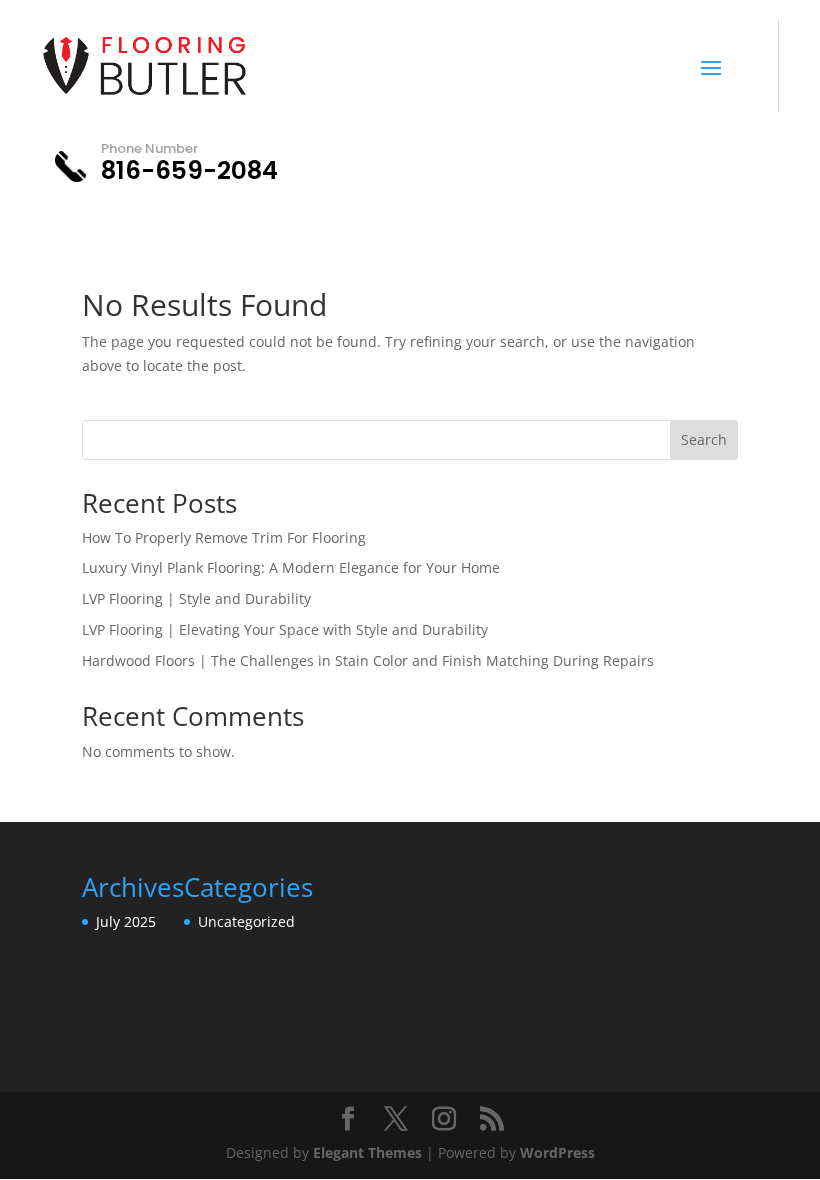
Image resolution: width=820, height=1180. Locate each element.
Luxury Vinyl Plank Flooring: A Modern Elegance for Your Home (291, 567)
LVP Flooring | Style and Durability (196, 598)
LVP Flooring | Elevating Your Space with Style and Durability (285, 629)
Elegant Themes (367, 1152)
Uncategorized (246, 921)
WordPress (557, 1152)
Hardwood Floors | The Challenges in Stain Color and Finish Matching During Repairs (368, 660)
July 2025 (126, 921)
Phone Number (149, 148)
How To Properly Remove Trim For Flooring (224, 537)
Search (704, 439)
